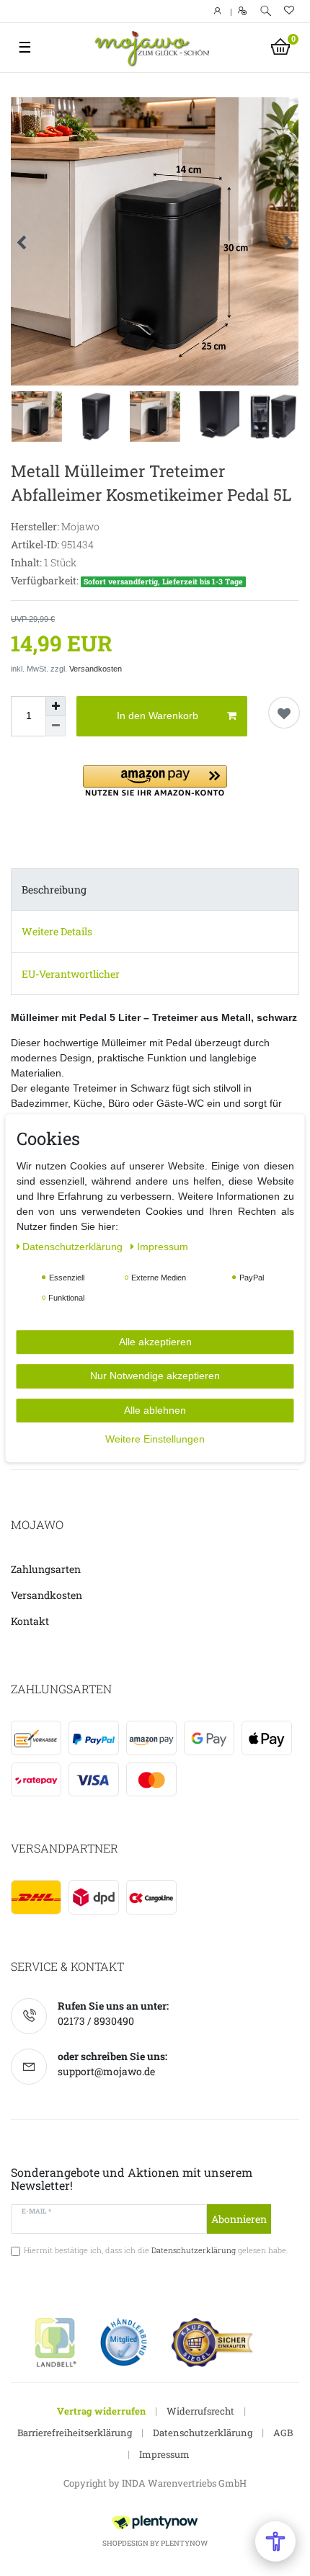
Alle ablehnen (155, 1410)
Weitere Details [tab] (57, 931)
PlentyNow (184, 2543)
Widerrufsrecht (200, 2411)
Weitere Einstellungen (155, 1439)
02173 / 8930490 (96, 2021)
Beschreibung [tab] (54, 890)
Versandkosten (96, 669)
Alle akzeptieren (155, 1342)
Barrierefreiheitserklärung (75, 2433)
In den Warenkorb (158, 716)
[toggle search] (266, 11)
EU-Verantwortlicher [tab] (71, 974)
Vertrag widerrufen (101, 2411)
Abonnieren (239, 2219)
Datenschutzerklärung (203, 2433)
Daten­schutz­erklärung (74, 1247)
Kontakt (30, 1621)
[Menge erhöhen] (56, 706)
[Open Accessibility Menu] (275, 2541)
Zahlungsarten (46, 1569)
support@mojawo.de (106, 2071)
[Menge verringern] (56, 726)
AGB (283, 2433)
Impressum (164, 2454)
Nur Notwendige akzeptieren (155, 1376)
